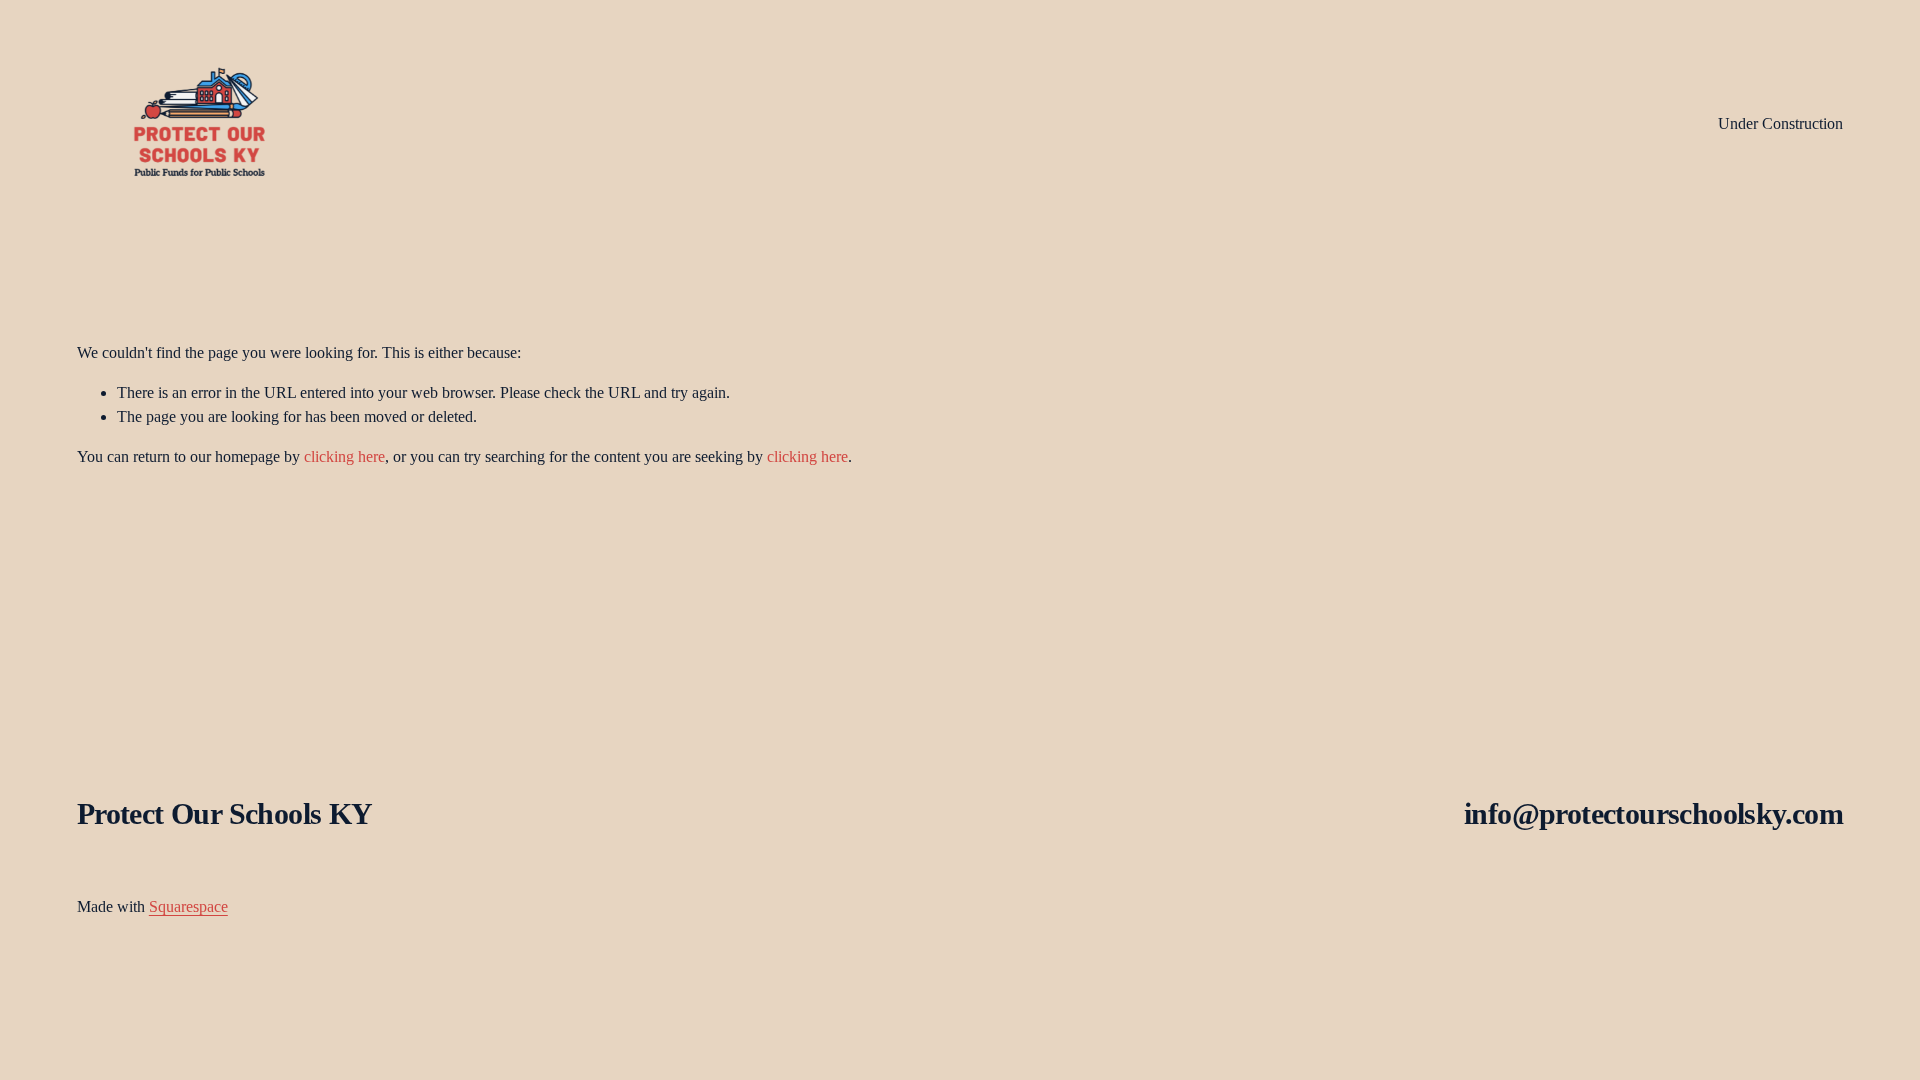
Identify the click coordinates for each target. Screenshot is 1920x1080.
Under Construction (1780, 123)
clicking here (344, 456)
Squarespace (188, 906)
